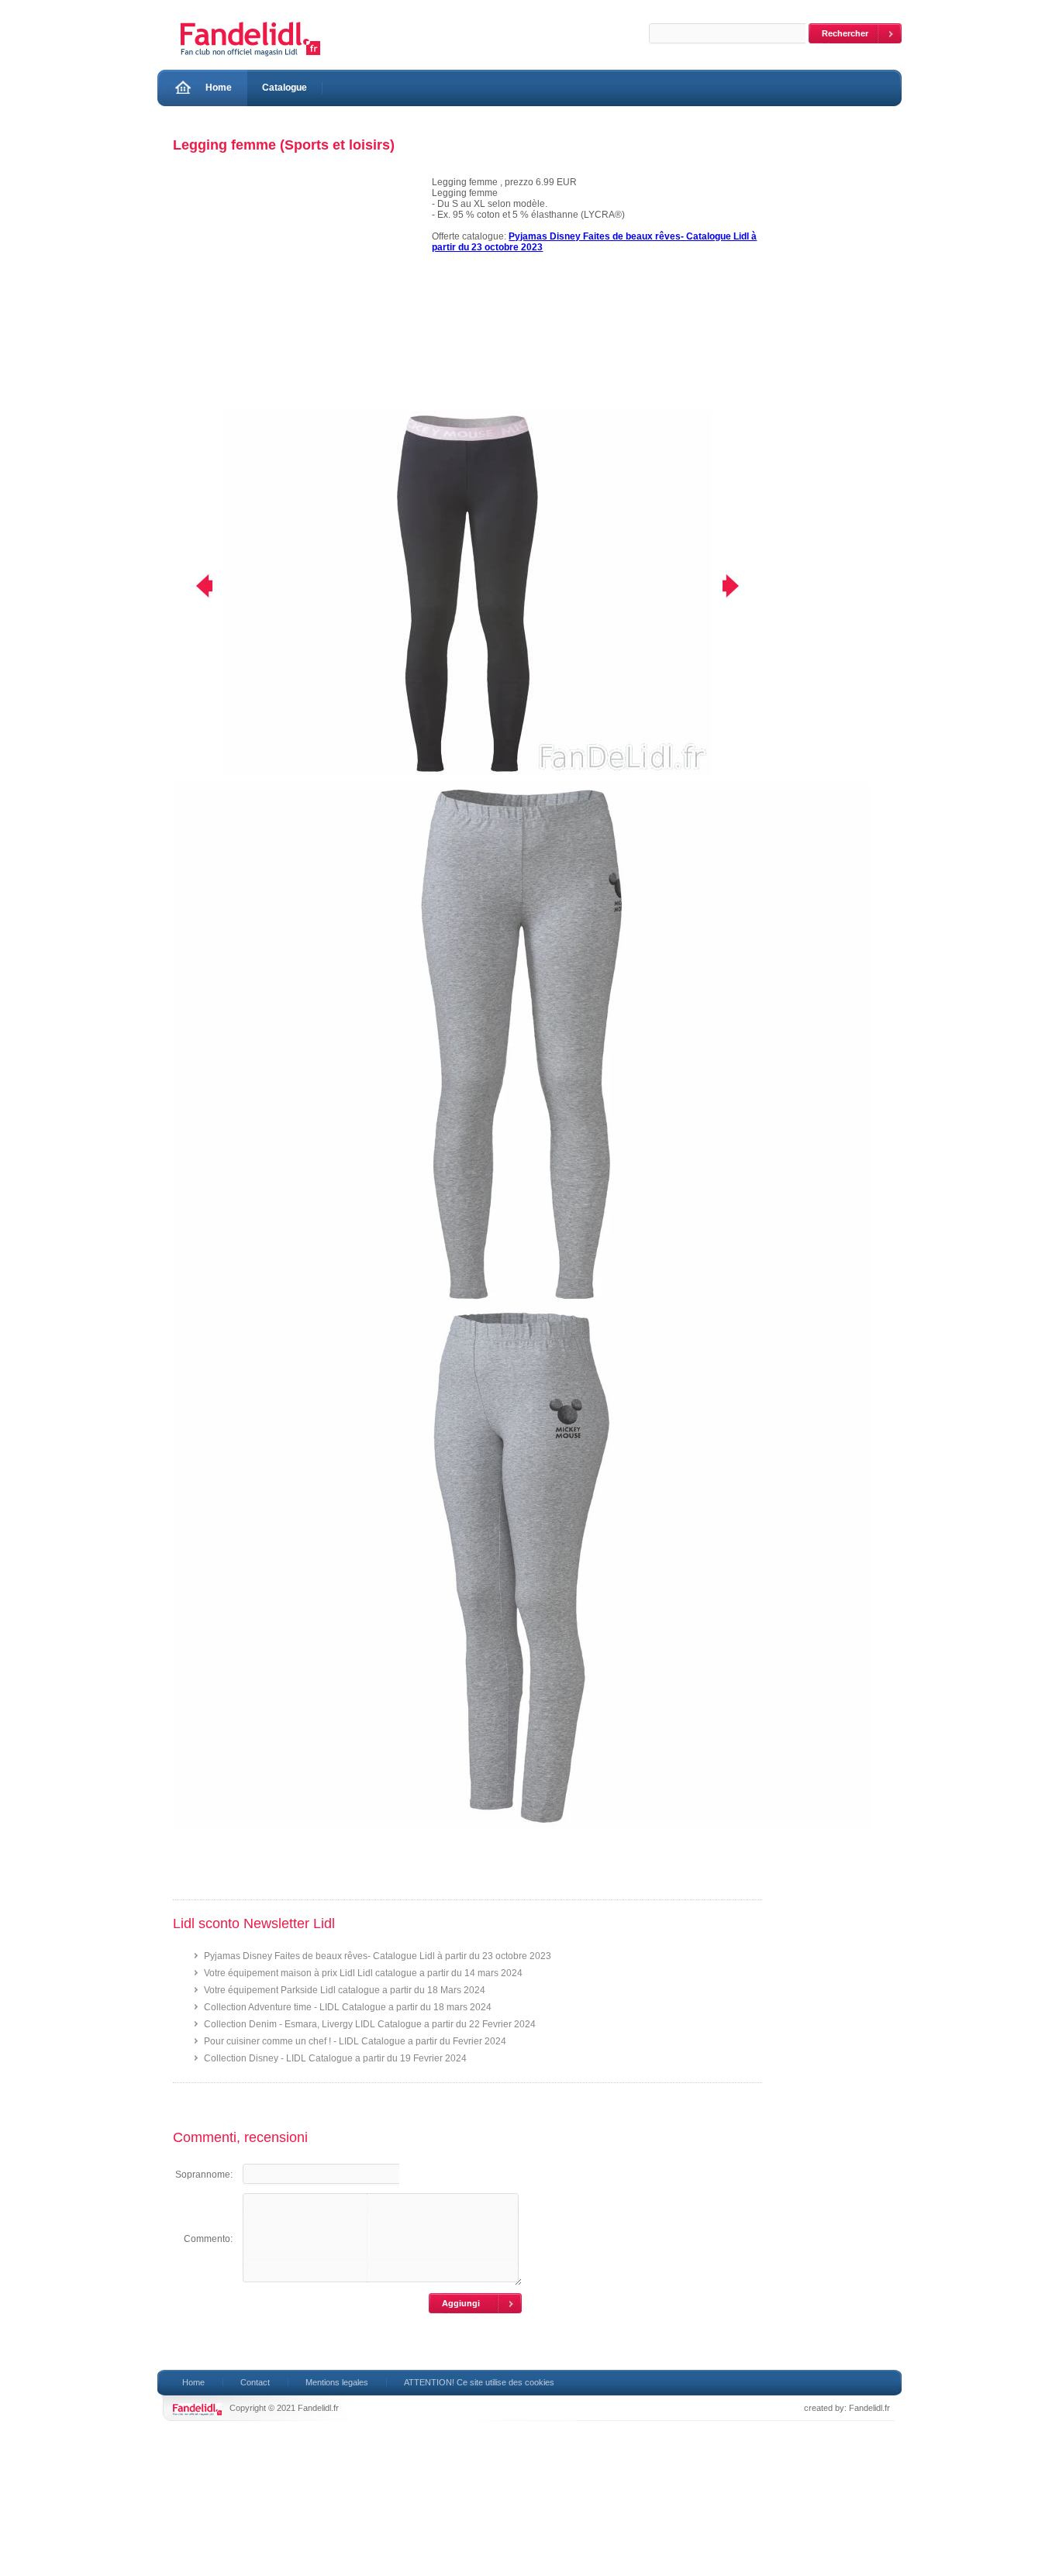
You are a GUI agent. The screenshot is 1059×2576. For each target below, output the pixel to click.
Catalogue (285, 88)
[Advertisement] (295, 294)
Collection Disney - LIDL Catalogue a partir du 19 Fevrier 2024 (335, 2058)
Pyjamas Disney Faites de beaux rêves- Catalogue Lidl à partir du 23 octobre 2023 (378, 1956)
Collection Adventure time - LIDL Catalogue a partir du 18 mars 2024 (348, 2007)
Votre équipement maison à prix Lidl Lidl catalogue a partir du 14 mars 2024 (363, 1973)
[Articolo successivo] (741, 586)
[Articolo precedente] (194, 586)
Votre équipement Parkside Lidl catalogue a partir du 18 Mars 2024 (345, 1990)
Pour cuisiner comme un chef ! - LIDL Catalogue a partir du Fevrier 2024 (355, 2041)
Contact (255, 2382)
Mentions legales (337, 2382)
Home (219, 88)
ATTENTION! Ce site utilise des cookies (479, 2382)
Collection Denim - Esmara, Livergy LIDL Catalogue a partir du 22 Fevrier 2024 (370, 2024)
